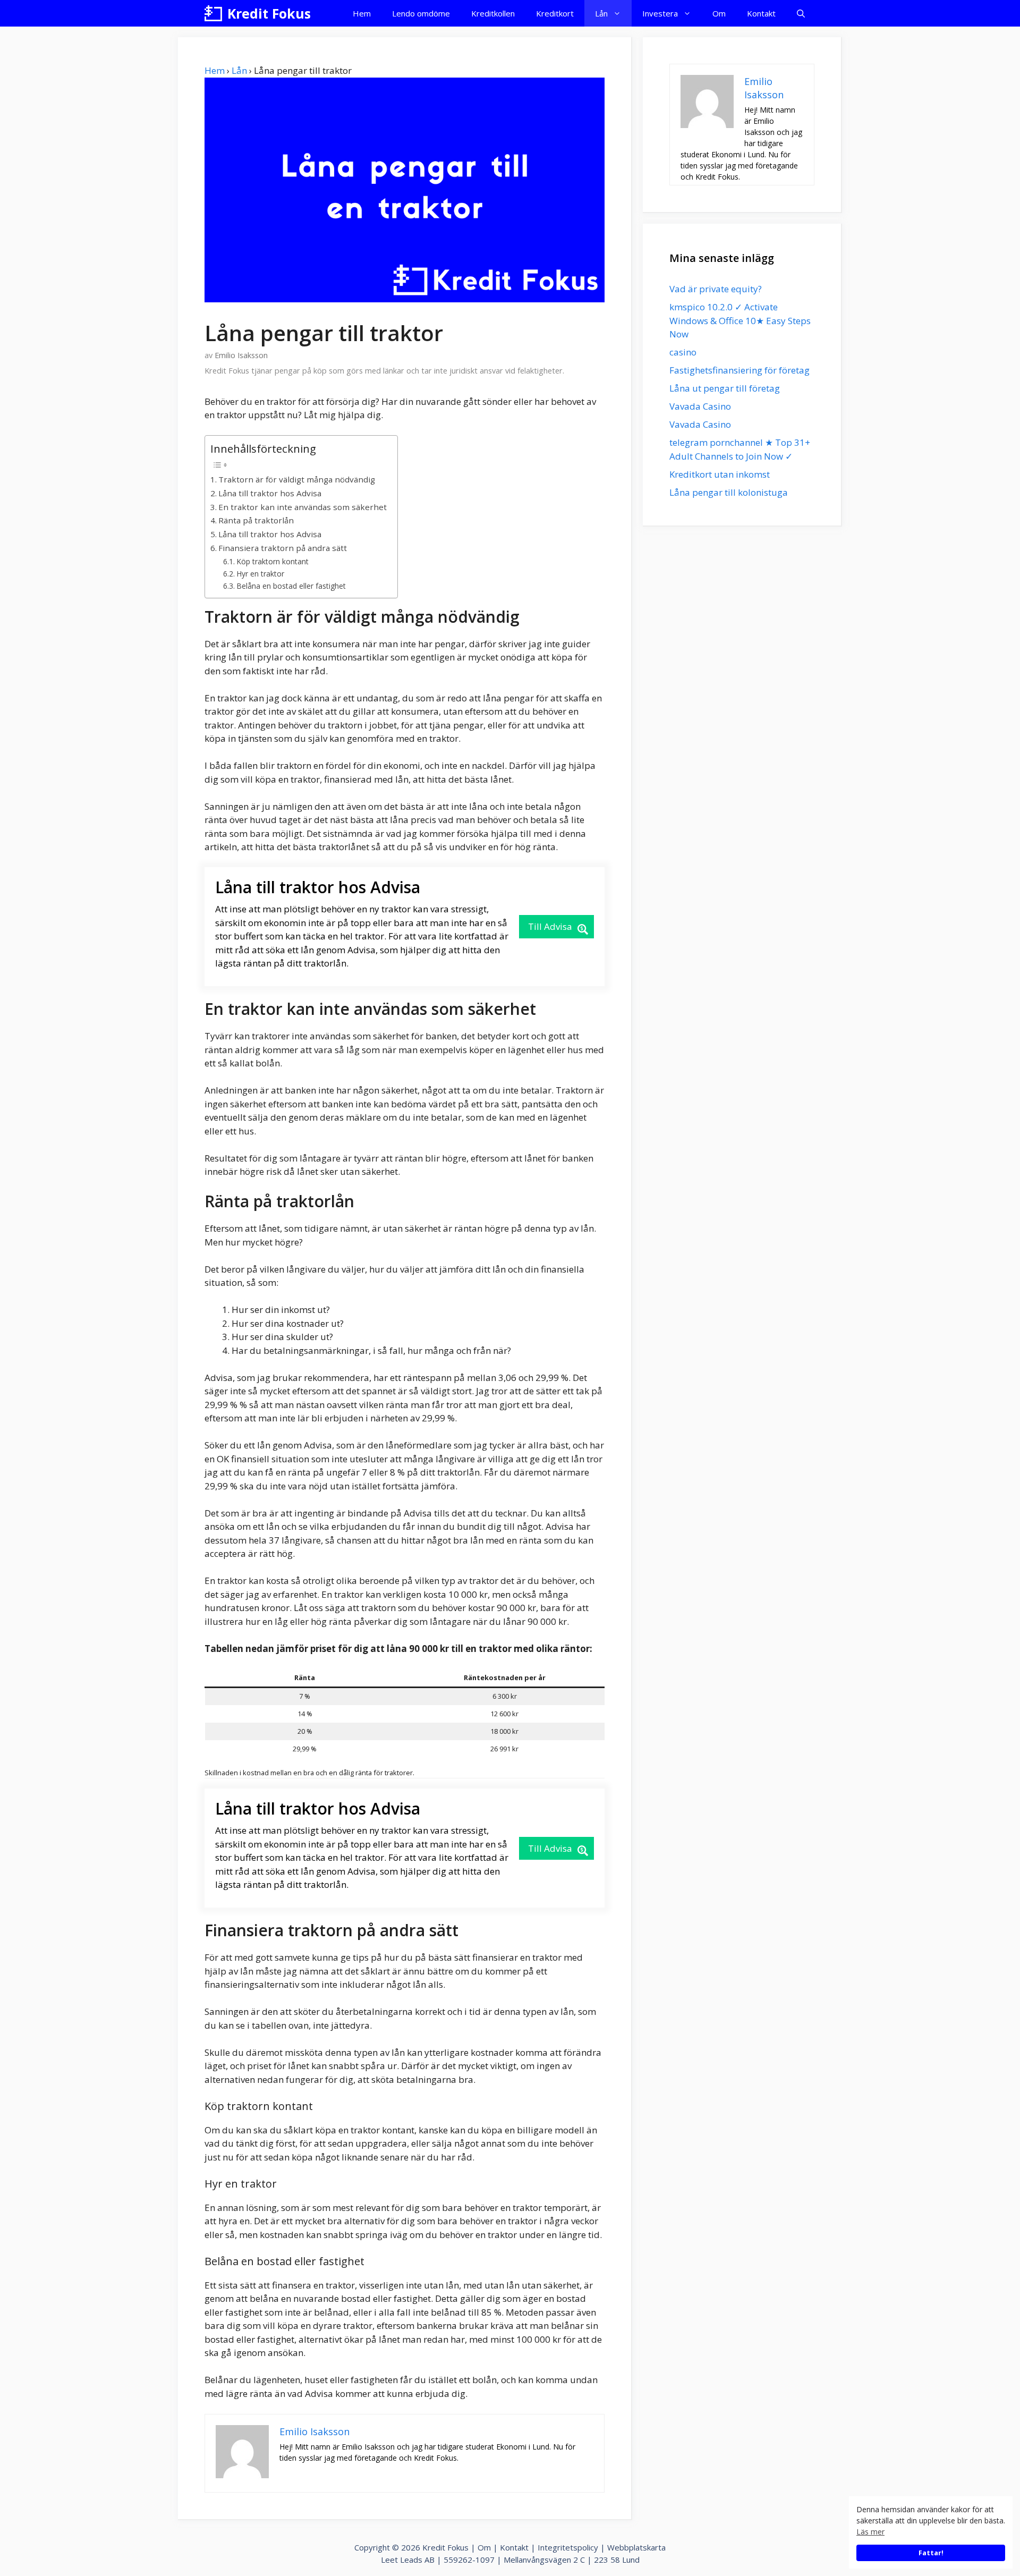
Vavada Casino (700, 406)
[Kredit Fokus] (213, 13)
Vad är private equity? (716, 289)
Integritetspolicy (568, 2547)
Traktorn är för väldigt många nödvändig (297, 479)
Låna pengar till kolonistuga (729, 492)
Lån (601, 13)
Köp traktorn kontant (273, 561)
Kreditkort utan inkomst (720, 474)
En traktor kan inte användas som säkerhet (303, 507)
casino (683, 352)
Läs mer (870, 2532)
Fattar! (931, 2553)
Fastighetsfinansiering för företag (739, 370)
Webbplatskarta (636, 2547)
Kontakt (761, 13)
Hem (362, 13)
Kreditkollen (493, 13)
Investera (660, 13)
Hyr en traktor (260, 574)
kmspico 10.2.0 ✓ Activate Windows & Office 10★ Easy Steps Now (740, 320)
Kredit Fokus (269, 13)
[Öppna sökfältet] (801, 13)
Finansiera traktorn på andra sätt (283, 548)
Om (719, 13)
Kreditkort (555, 13)
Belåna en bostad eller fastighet (291, 586)
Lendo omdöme (421, 13)
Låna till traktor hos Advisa (270, 493)
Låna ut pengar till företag (725, 388)
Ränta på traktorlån (256, 520)
